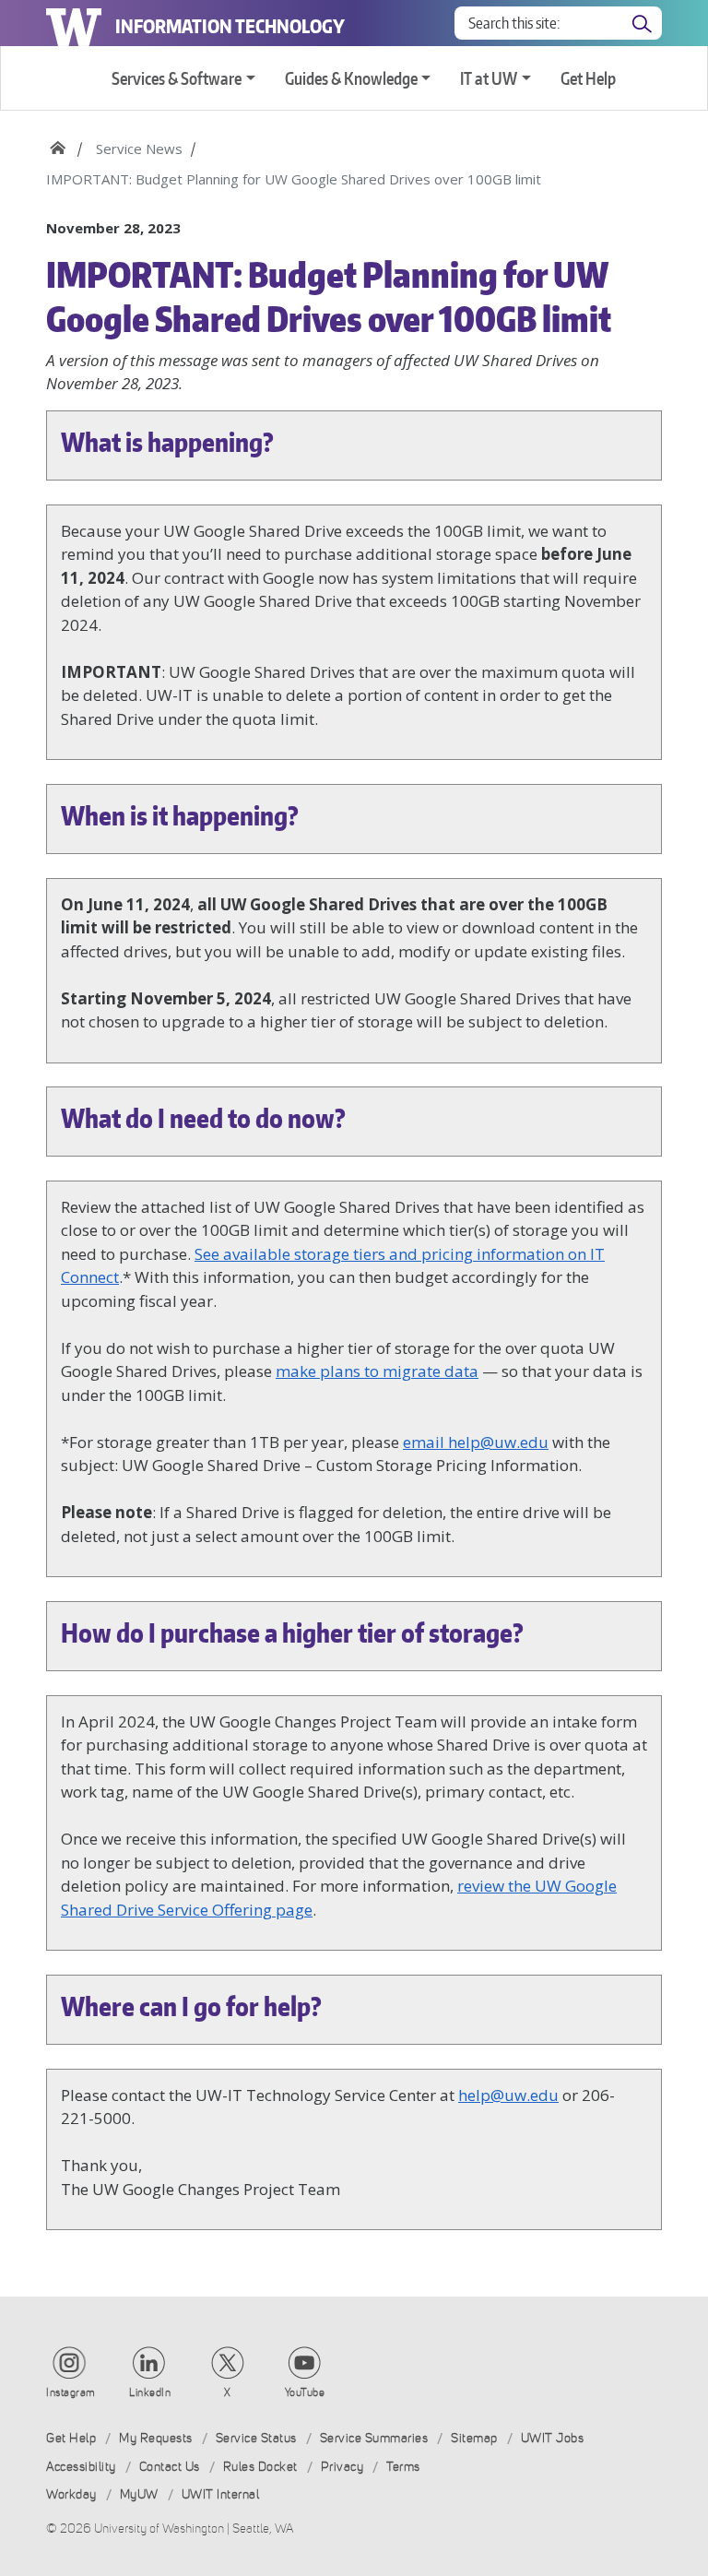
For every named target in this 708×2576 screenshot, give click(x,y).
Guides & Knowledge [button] (351, 78)
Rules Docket (260, 2467)
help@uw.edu (508, 2095)
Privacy (342, 2467)
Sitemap (474, 2438)
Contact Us (170, 2467)
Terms (403, 2467)
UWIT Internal (221, 2494)
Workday (71, 2494)
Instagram (71, 2392)
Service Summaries (374, 2438)
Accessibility (81, 2467)
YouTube (305, 2392)
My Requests (156, 2438)
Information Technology (230, 26)
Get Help (588, 78)
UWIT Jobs (553, 2438)
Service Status (256, 2438)
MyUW (139, 2494)
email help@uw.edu (476, 1442)
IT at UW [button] (489, 78)
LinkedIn (150, 2392)
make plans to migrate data (377, 1371)
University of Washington (74, 23)
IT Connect (58, 142)
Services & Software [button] (177, 78)
